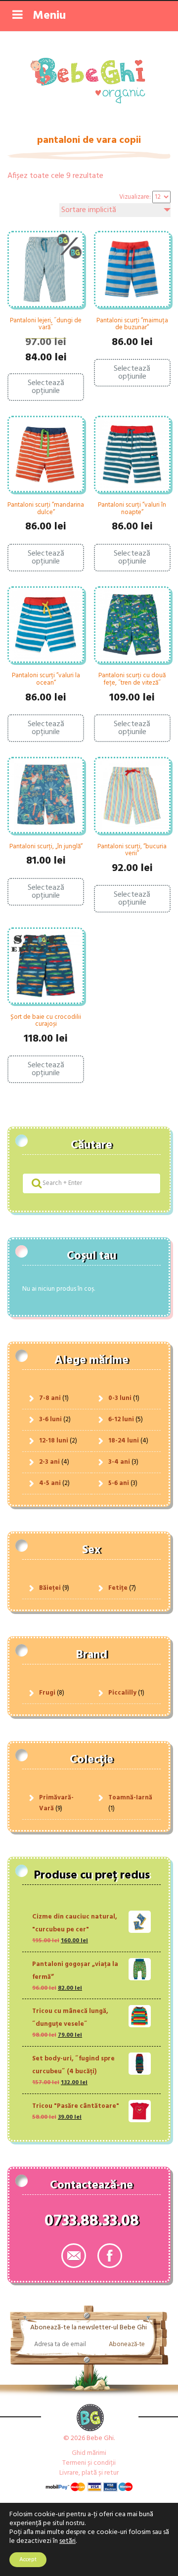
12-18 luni (54, 1441)
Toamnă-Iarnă (130, 1798)
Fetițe (118, 1588)
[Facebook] (110, 2256)
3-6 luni (50, 1419)
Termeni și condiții (89, 2463)
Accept (28, 2560)
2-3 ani (49, 1462)
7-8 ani (50, 1398)
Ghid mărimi (89, 2453)
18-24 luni (124, 1441)
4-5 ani (50, 1483)
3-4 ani (119, 1462)
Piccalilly (122, 1693)
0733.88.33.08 (92, 2223)
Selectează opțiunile (46, 387)
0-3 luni (120, 1398)
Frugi (47, 1693)
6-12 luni (121, 1419)
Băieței (50, 1588)
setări (67, 2541)
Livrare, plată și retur (89, 2473)
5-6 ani (119, 1483)
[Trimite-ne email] (74, 2256)
